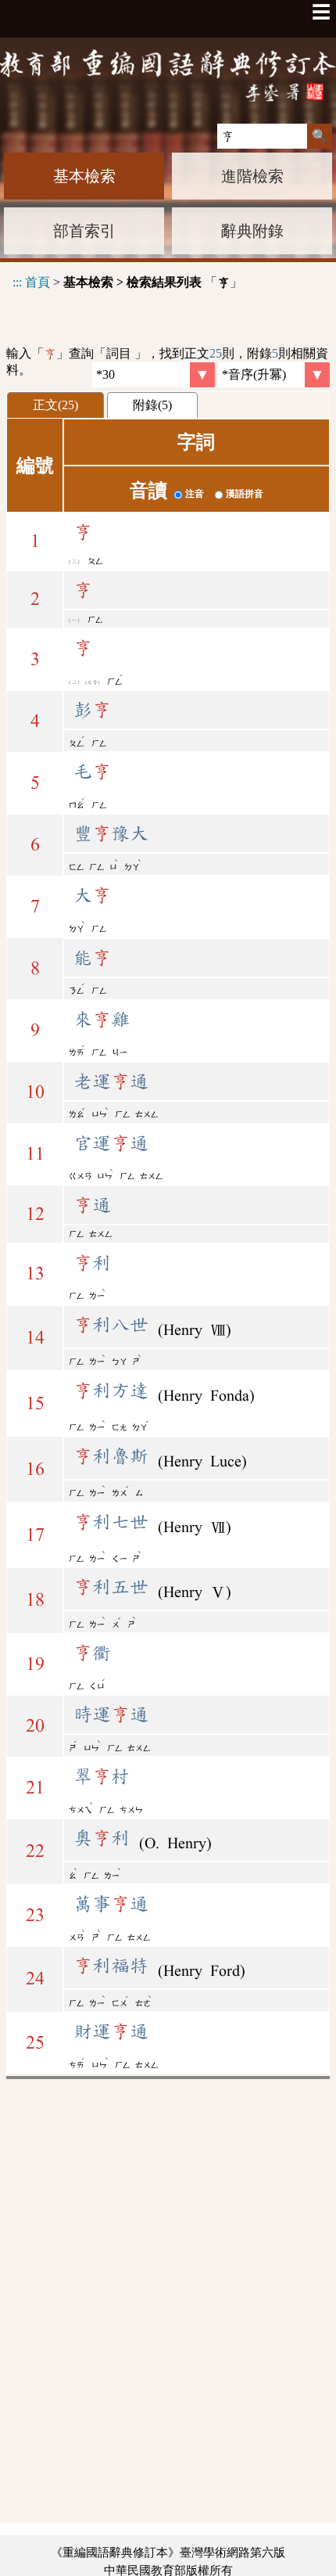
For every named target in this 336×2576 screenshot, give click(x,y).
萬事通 (111, 1904)
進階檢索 (252, 176)
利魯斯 (111, 1456)
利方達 (111, 1391)
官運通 (111, 1143)
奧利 (102, 1838)
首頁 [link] (38, 282)
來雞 (102, 1020)
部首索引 (84, 231)
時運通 (111, 1714)
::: (17, 282)
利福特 (111, 1966)
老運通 (111, 1081)
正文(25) (55, 405)
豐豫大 (111, 833)
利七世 (111, 1522)
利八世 (111, 1325)
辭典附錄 (252, 231)
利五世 (111, 1587)
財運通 (111, 2031)
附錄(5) (152, 405)
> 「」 (127, 282)
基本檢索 (84, 176)
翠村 (102, 1776)
